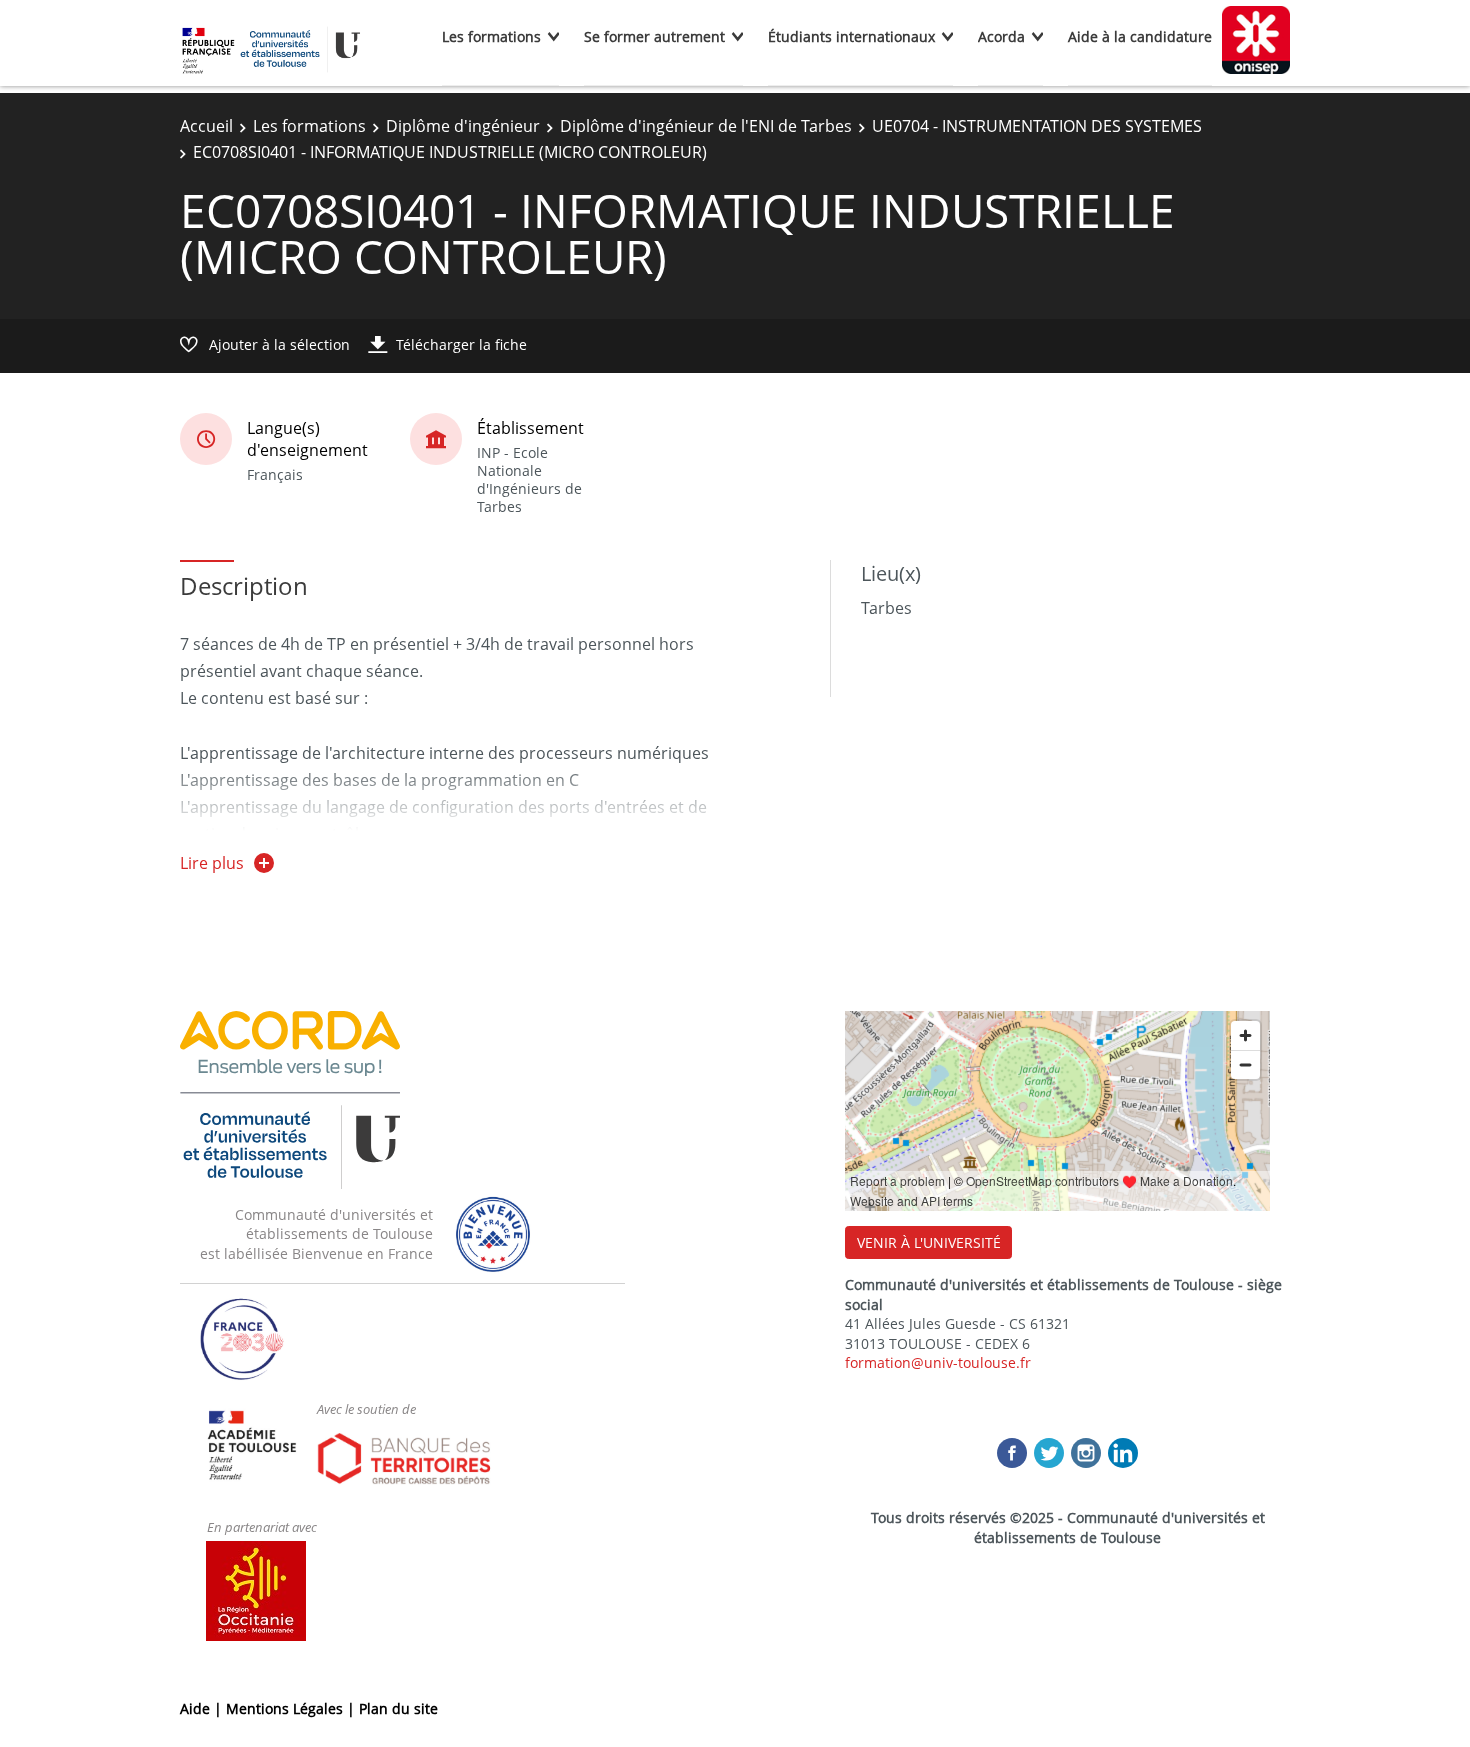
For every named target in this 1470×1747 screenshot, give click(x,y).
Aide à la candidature (1140, 36)
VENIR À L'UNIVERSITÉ (929, 1242)
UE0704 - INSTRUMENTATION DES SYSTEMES (1037, 126)
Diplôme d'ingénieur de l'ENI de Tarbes (706, 126)
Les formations (491, 36)
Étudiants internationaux (851, 36)
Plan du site (398, 1708)
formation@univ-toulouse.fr (938, 1362)
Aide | (203, 1708)
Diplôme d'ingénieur (463, 126)
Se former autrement (654, 36)
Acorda (1001, 36)
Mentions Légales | (292, 1708)
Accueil (206, 126)
